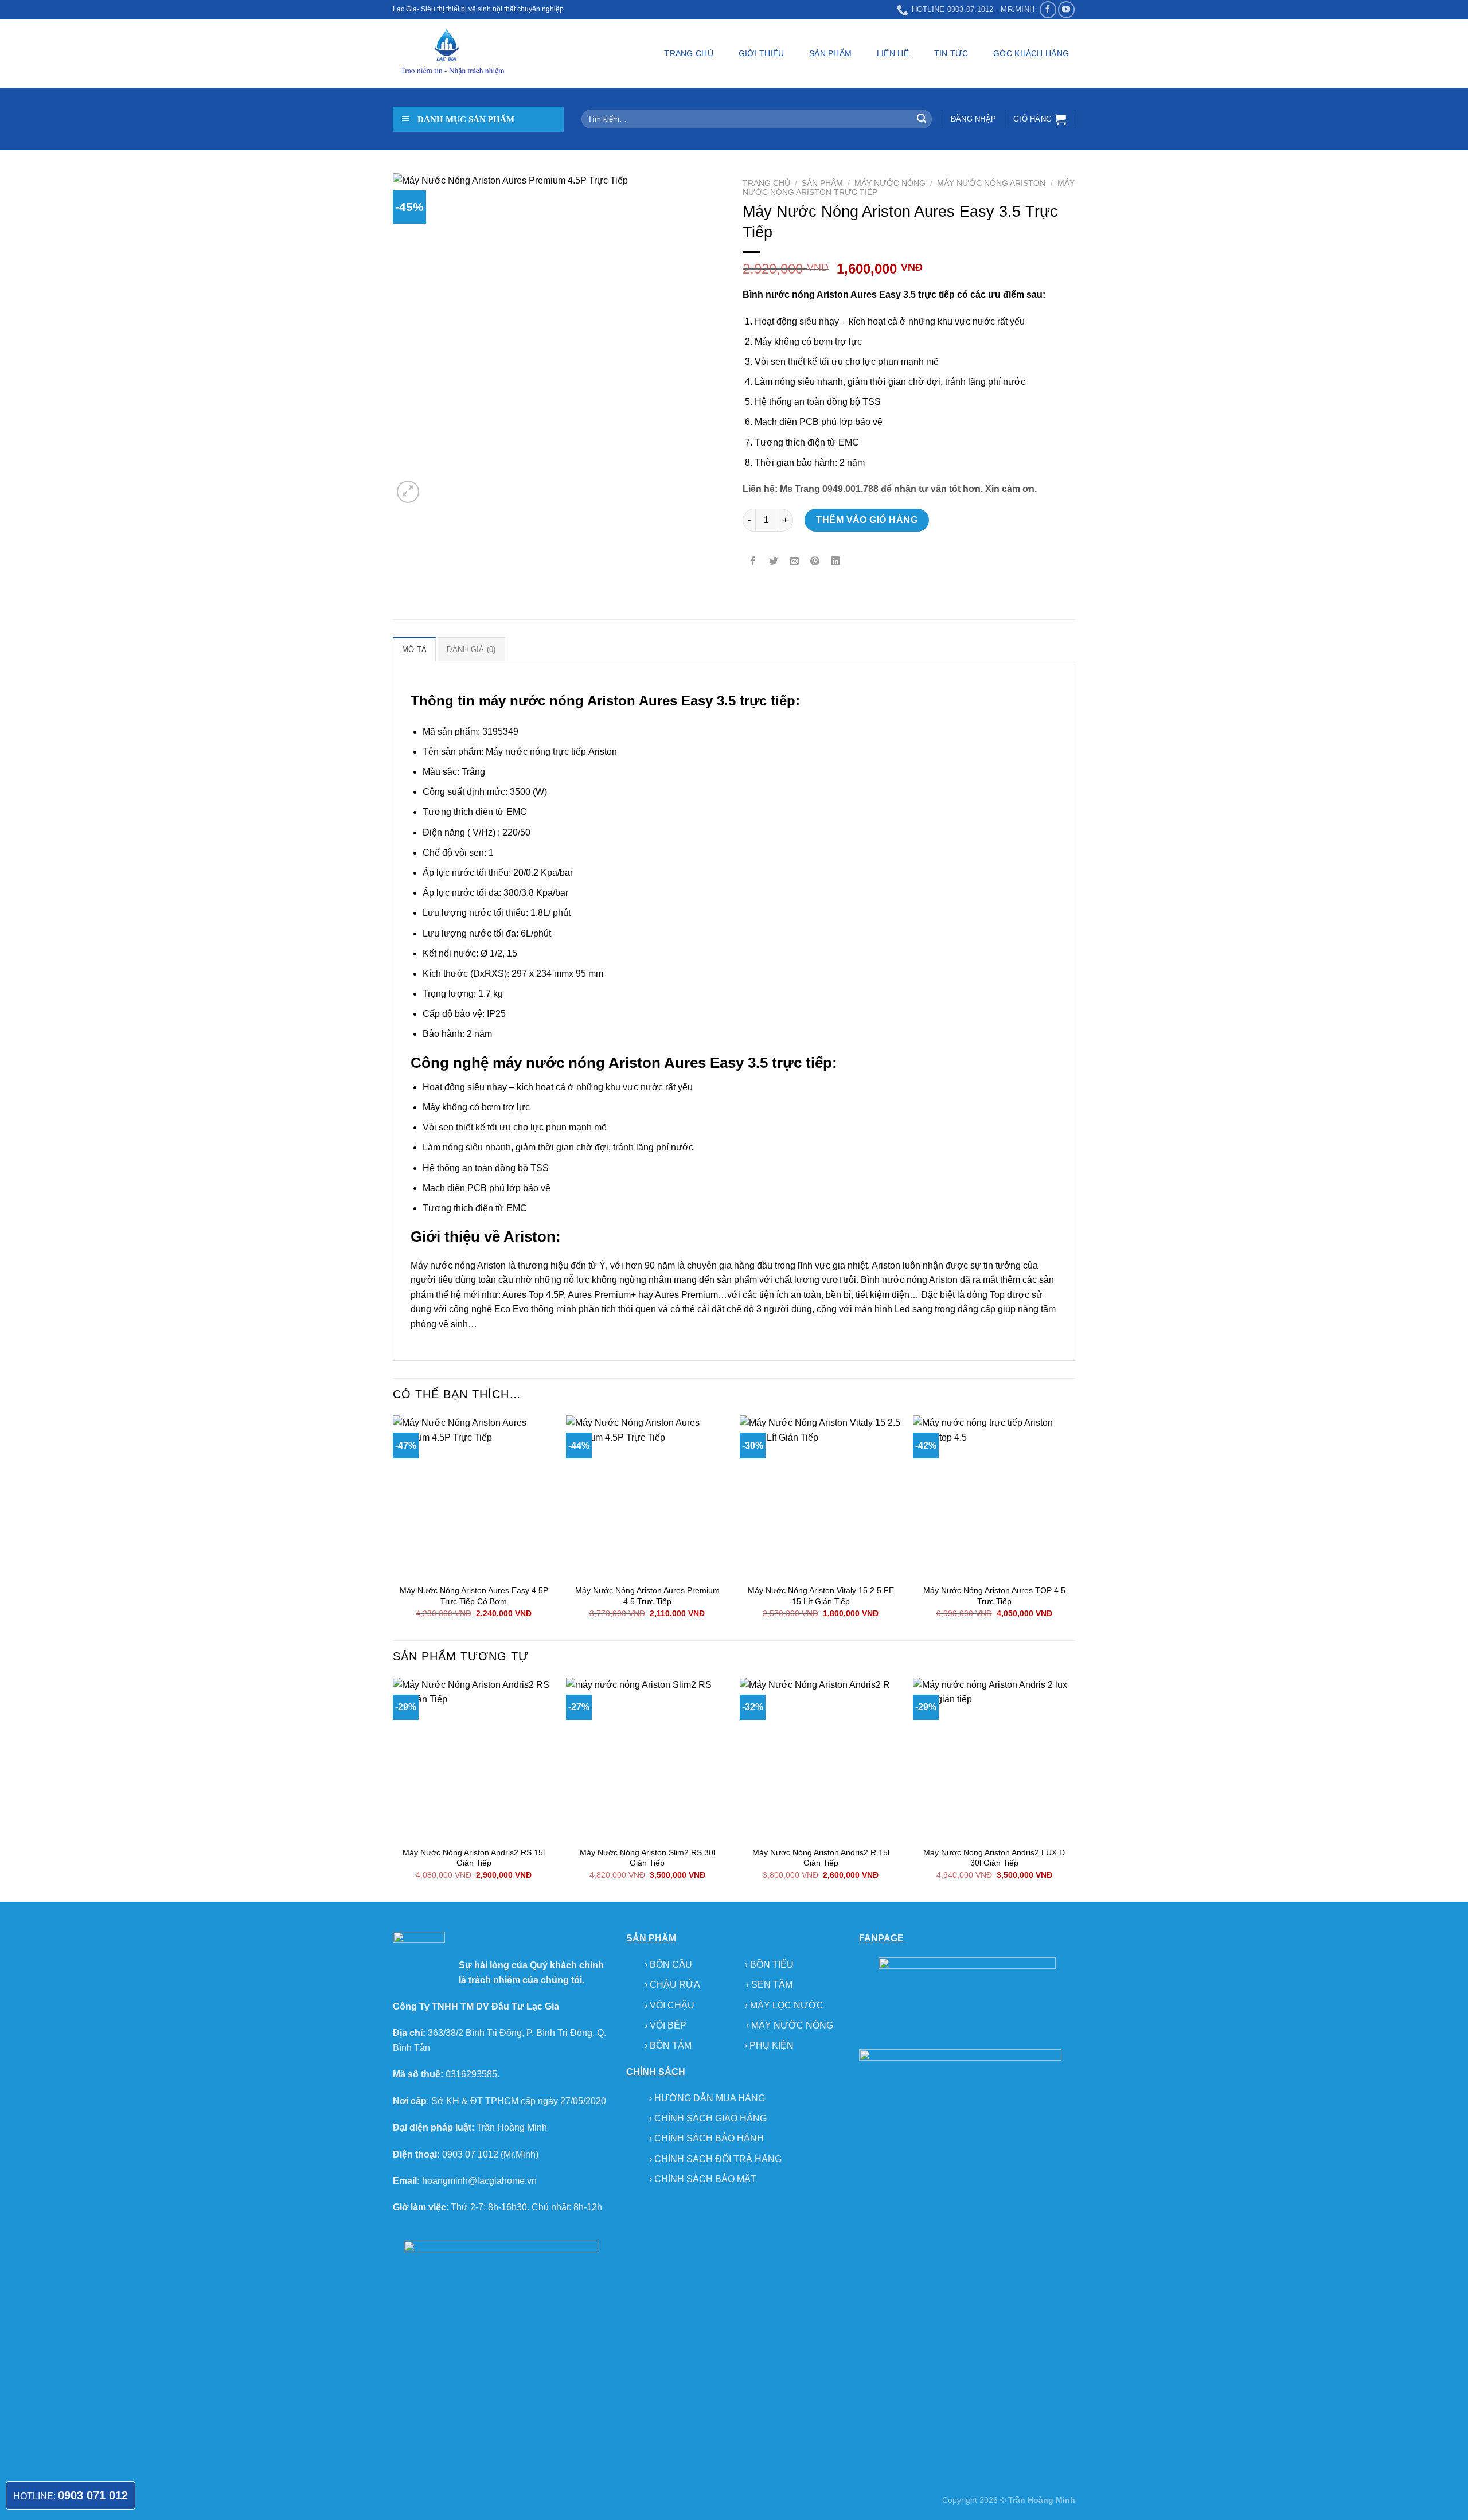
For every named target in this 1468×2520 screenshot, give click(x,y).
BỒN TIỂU (772, 1965)
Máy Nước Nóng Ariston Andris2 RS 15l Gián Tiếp (474, 1858)
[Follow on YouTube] (1066, 9)
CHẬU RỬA (675, 1985)
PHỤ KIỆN (772, 2045)
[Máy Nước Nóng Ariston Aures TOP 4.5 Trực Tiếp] (994, 1497)
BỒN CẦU (672, 1965)
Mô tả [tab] (414, 649)
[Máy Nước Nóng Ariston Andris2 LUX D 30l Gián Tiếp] (994, 1759)
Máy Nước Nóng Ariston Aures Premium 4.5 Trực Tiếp (647, 1596)
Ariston (611, 701)
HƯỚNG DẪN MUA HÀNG (710, 2098)
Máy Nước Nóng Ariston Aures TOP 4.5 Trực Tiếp (994, 1596)
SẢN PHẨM (830, 53)
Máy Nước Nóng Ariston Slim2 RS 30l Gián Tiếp (647, 1858)
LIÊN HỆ (893, 53)
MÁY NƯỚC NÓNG (890, 183)
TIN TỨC (951, 53)
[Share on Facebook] (753, 562)
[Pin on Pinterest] (815, 562)
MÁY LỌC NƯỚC (787, 2005)
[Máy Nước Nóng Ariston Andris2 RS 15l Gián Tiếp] (474, 1759)
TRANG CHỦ (689, 53)
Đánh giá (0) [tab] (471, 649)
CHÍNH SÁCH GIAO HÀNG (710, 2118)
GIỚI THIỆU (762, 53)
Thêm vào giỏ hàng (867, 520)
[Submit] (922, 119)
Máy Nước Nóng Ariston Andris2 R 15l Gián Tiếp (821, 1858)
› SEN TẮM (769, 1985)
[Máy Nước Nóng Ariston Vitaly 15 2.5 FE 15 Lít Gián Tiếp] (821, 1497)
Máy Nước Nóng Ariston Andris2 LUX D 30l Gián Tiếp (994, 1858)
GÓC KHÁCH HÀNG (1031, 53)
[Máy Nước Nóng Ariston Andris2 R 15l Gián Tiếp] (821, 1759)
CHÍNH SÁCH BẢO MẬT (705, 2179)
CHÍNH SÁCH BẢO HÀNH (709, 2138)
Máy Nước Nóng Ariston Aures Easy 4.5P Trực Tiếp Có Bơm (474, 1596)
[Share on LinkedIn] (836, 562)
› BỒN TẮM (669, 2045)
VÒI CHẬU (672, 2005)
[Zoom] (408, 492)
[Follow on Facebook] (1048, 9)
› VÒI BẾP (667, 2025)
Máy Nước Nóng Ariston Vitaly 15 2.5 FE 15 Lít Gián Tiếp (821, 1596)
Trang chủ (766, 183)
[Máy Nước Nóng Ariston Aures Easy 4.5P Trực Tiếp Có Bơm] (474, 1497)
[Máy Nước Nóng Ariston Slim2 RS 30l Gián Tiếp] (647, 1759)
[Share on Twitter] (774, 562)
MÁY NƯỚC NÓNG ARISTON (991, 183)
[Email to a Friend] (794, 562)
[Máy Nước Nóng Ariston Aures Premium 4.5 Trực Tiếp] (647, 1497)
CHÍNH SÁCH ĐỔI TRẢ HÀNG (718, 2159)
